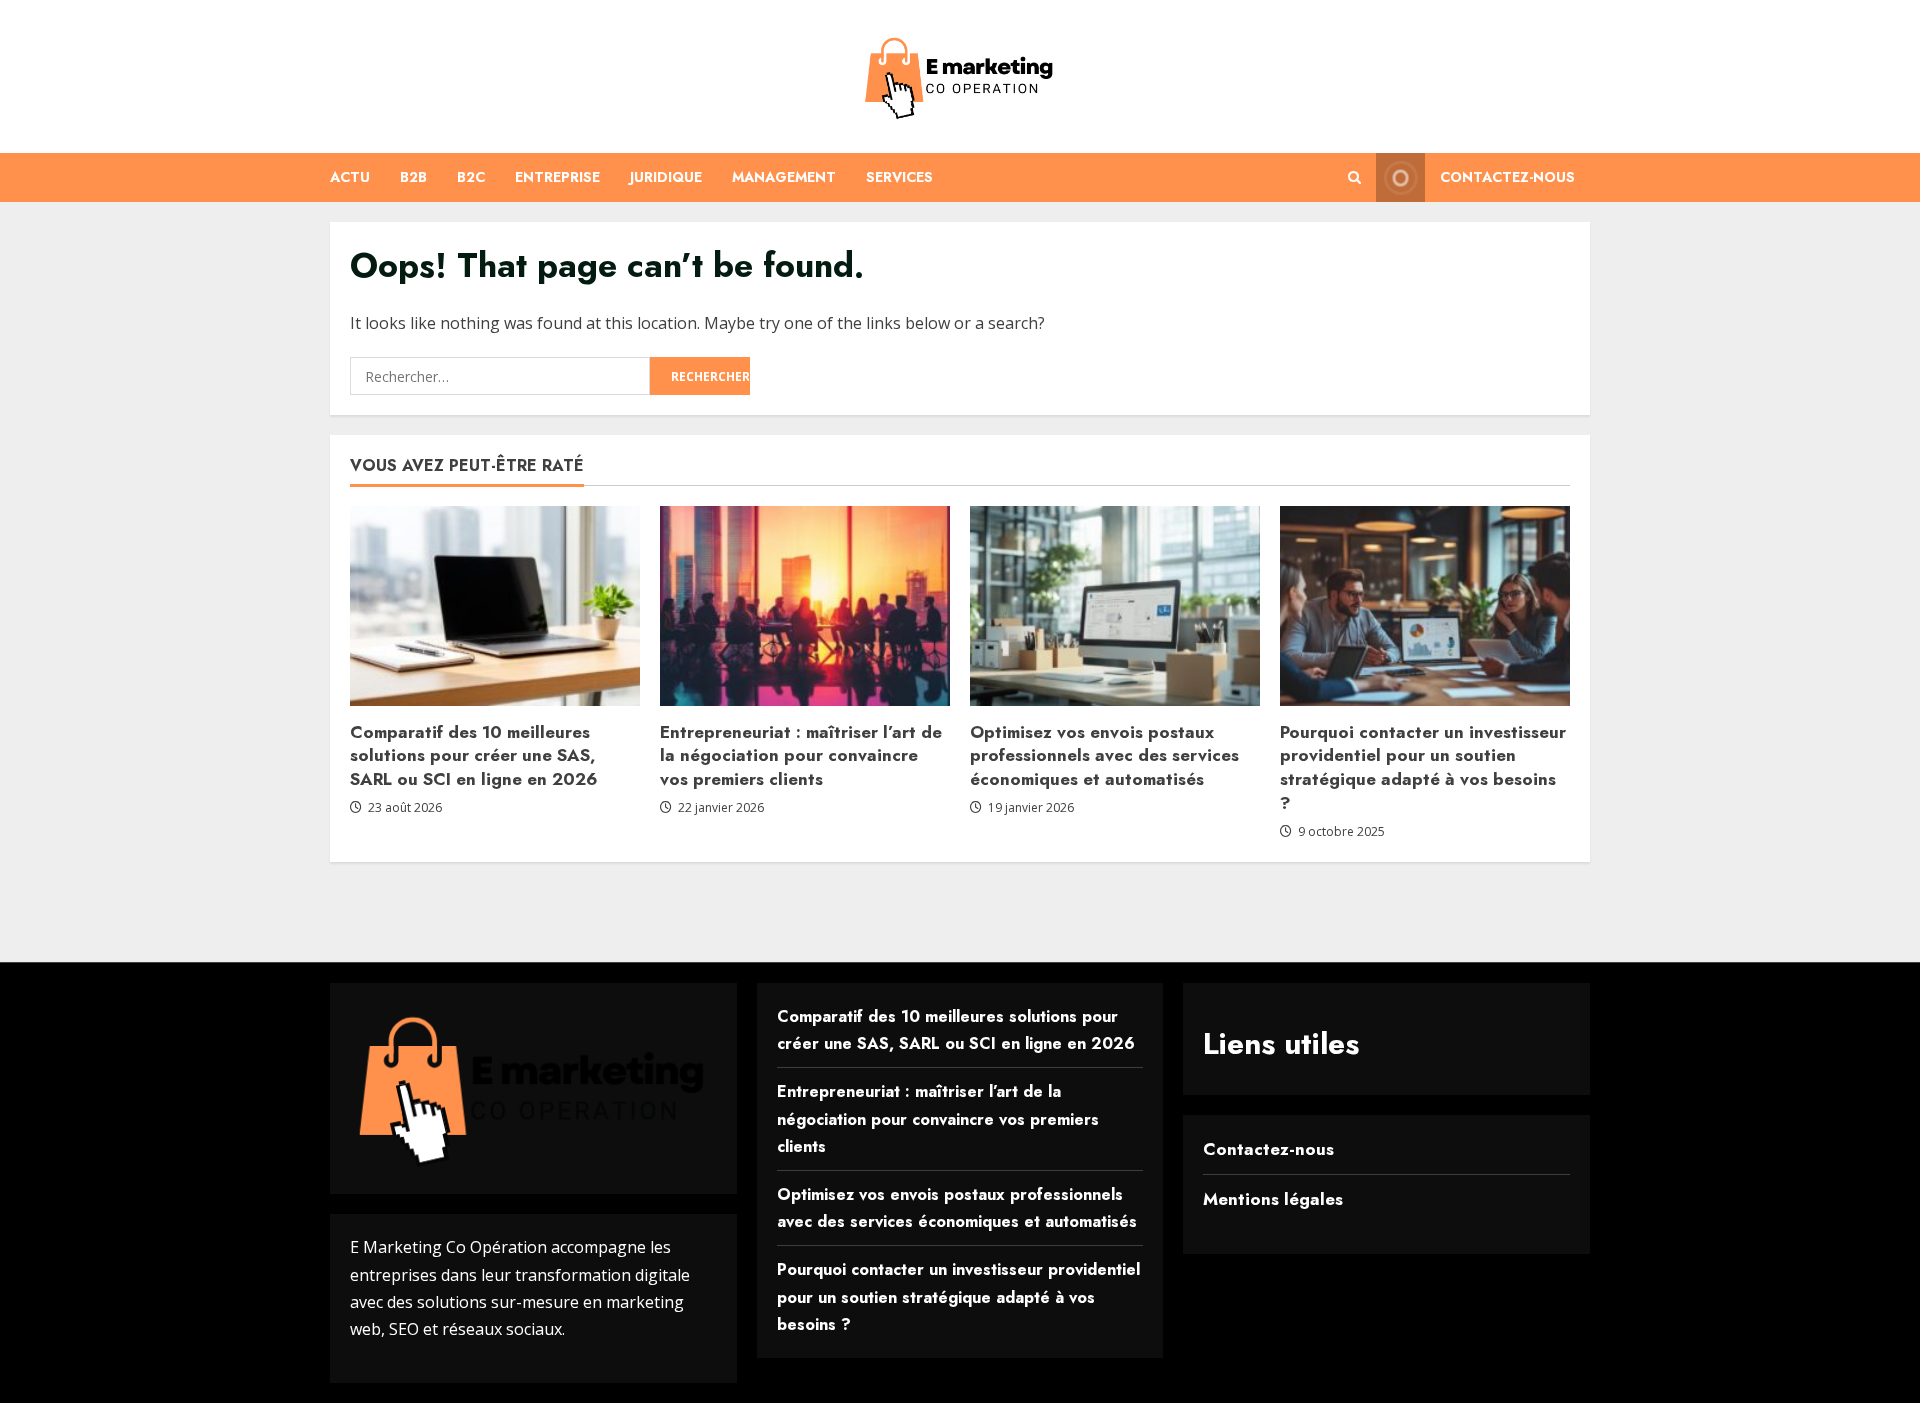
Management (784, 177)
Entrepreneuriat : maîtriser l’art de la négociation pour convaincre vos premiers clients (801, 756)
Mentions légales (1273, 1199)
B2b (413, 177)
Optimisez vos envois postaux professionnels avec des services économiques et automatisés (1104, 756)
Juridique (666, 177)
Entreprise (557, 177)
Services (899, 177)
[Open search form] (1354, 177)
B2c (471, 177)
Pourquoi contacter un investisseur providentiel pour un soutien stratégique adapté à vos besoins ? (1423, 767)
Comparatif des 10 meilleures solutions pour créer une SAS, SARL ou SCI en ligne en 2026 (474, 756)
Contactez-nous (1507, 177)
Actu (350, 177)
